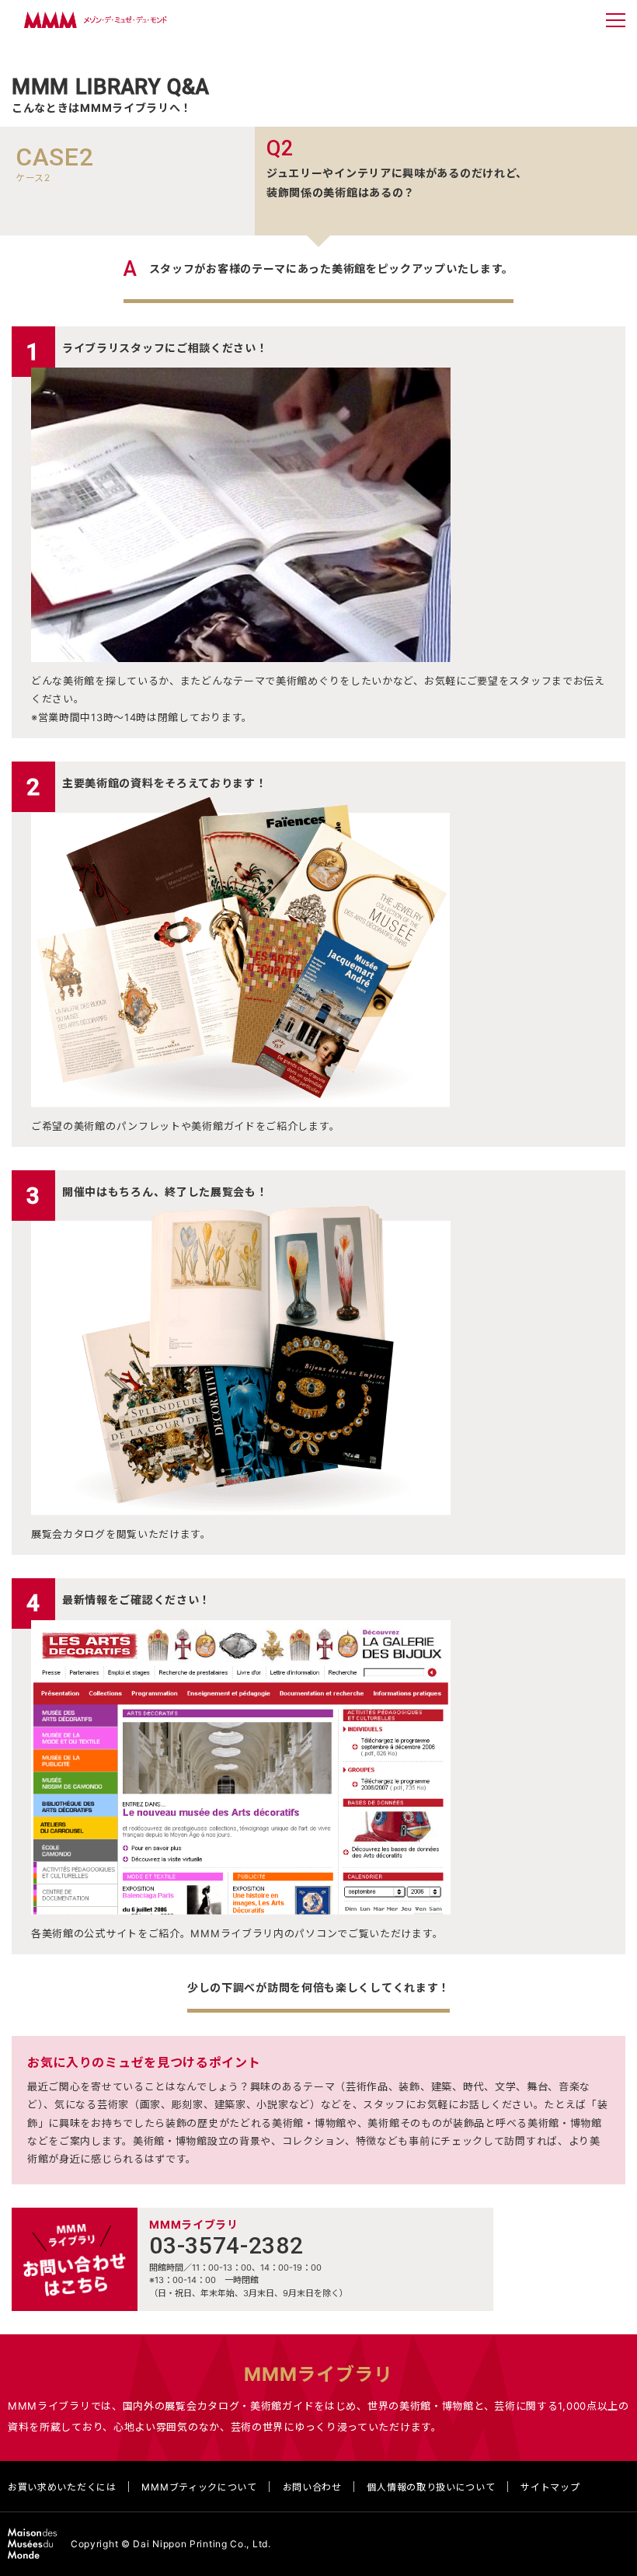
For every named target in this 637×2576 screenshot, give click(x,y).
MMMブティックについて (199, 2487)
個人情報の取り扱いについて (431, 2487)
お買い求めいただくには (62, 2487)
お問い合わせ (312, 2487)
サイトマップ (550, 2487)
